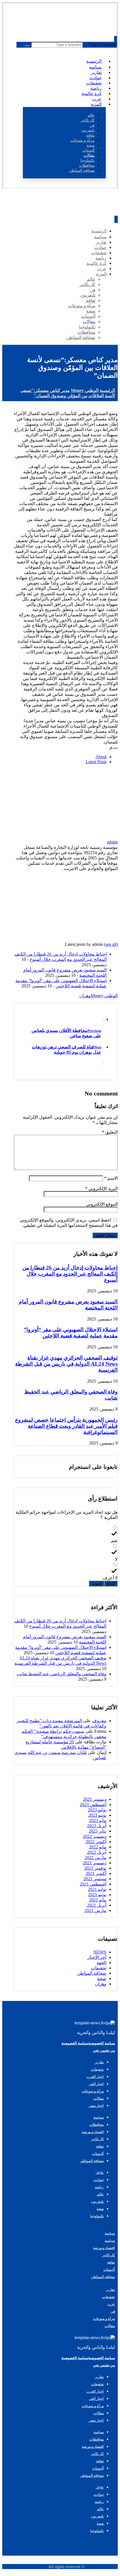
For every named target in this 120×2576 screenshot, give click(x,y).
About (101, 757)
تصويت (96, 1583)
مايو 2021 (98, 1900)
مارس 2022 (95, 1858)
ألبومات (109, 2270)
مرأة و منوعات (104, 2319)
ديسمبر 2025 (95, 1799)
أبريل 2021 (97, 1905)
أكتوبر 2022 (96, 1842)
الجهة (101, 1963)
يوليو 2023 (97, 1810)
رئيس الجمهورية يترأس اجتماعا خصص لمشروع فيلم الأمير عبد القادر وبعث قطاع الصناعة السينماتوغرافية (66, 1426)
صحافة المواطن (92, 1973)
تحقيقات (99, 1968)
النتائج (111, 1583)
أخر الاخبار (97, 1957)
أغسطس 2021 (93, 1884)
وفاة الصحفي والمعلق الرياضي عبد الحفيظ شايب (62, 1674)
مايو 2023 (98, 1820)
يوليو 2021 (97, 1889)
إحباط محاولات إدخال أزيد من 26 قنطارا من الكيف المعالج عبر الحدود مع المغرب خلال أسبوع (70, 1274)
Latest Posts (96, 762)
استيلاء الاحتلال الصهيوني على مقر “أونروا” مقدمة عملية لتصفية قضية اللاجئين (71, 1333)
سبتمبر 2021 (95, 1879)
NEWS (100, 1952)
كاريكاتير (109, 2255)
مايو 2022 (98, 1847)
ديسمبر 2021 (95, 1863)
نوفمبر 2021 (95, 1868)
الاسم (111, 1178)
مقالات (110, 2326)
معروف (99, 1721)
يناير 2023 (98, 1831)
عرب (111, 2304)
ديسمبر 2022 (95, 1836)
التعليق (110, 1132)
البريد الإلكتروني (101, 1188)
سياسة (110, 2233)
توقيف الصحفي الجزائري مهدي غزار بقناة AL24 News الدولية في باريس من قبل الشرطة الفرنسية (66, 1364)
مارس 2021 (95, 1910)
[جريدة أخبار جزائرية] (97, 25)
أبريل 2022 (97, 1852)
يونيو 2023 (97, 1815)
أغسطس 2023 (93, 1805)
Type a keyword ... (100, 44)
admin (112, 842)
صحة (102, 1978)
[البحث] (28, 46)
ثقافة (111, 2262)
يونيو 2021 (97, 1895)
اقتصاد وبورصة (104, 2248)
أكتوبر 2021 (96, 1873)
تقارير (111, 2290)
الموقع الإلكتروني (102, 1204)
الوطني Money (104, 996)
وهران (85, 996)
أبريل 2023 (97, 1826)
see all (111, 944)
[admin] (83, 837)
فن (113, 2311)
